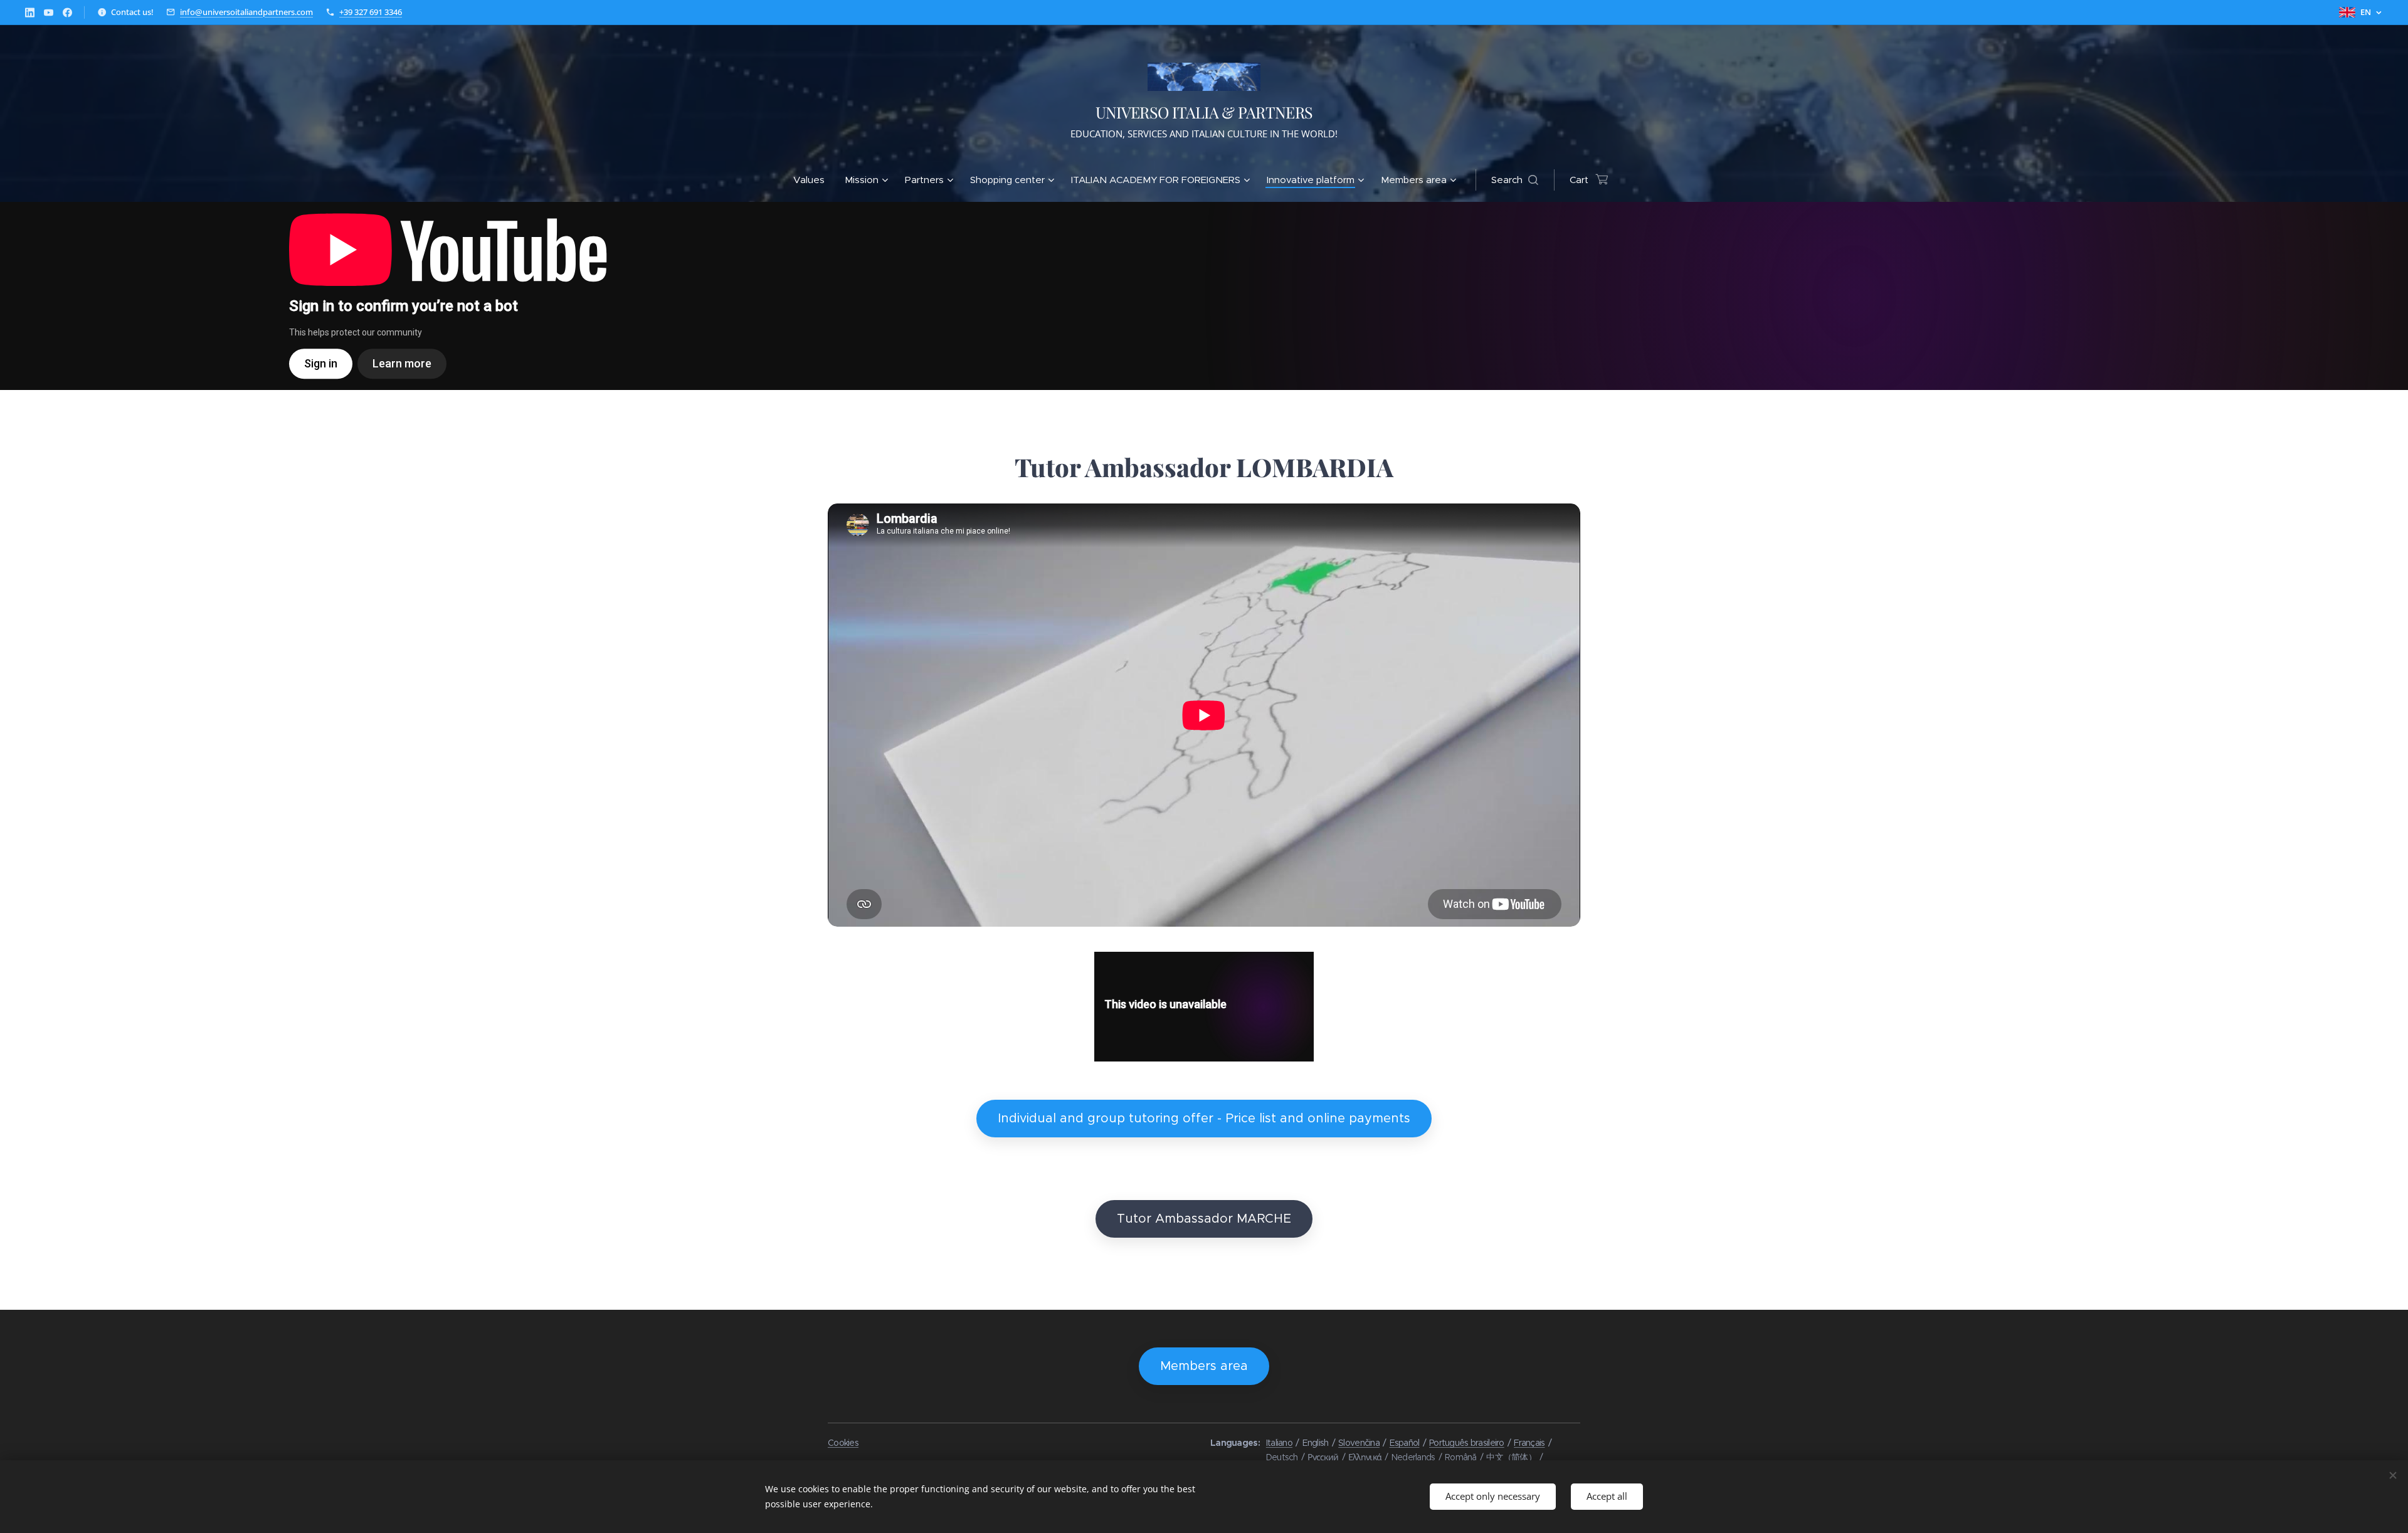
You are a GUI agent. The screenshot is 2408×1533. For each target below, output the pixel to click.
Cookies (843, 1443)
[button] (1515, 180)
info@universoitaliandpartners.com (246, 12)
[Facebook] (67, 13)
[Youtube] (49, 13)
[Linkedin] (30, 13)
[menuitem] (814, 180)
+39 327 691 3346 (371, 12)
